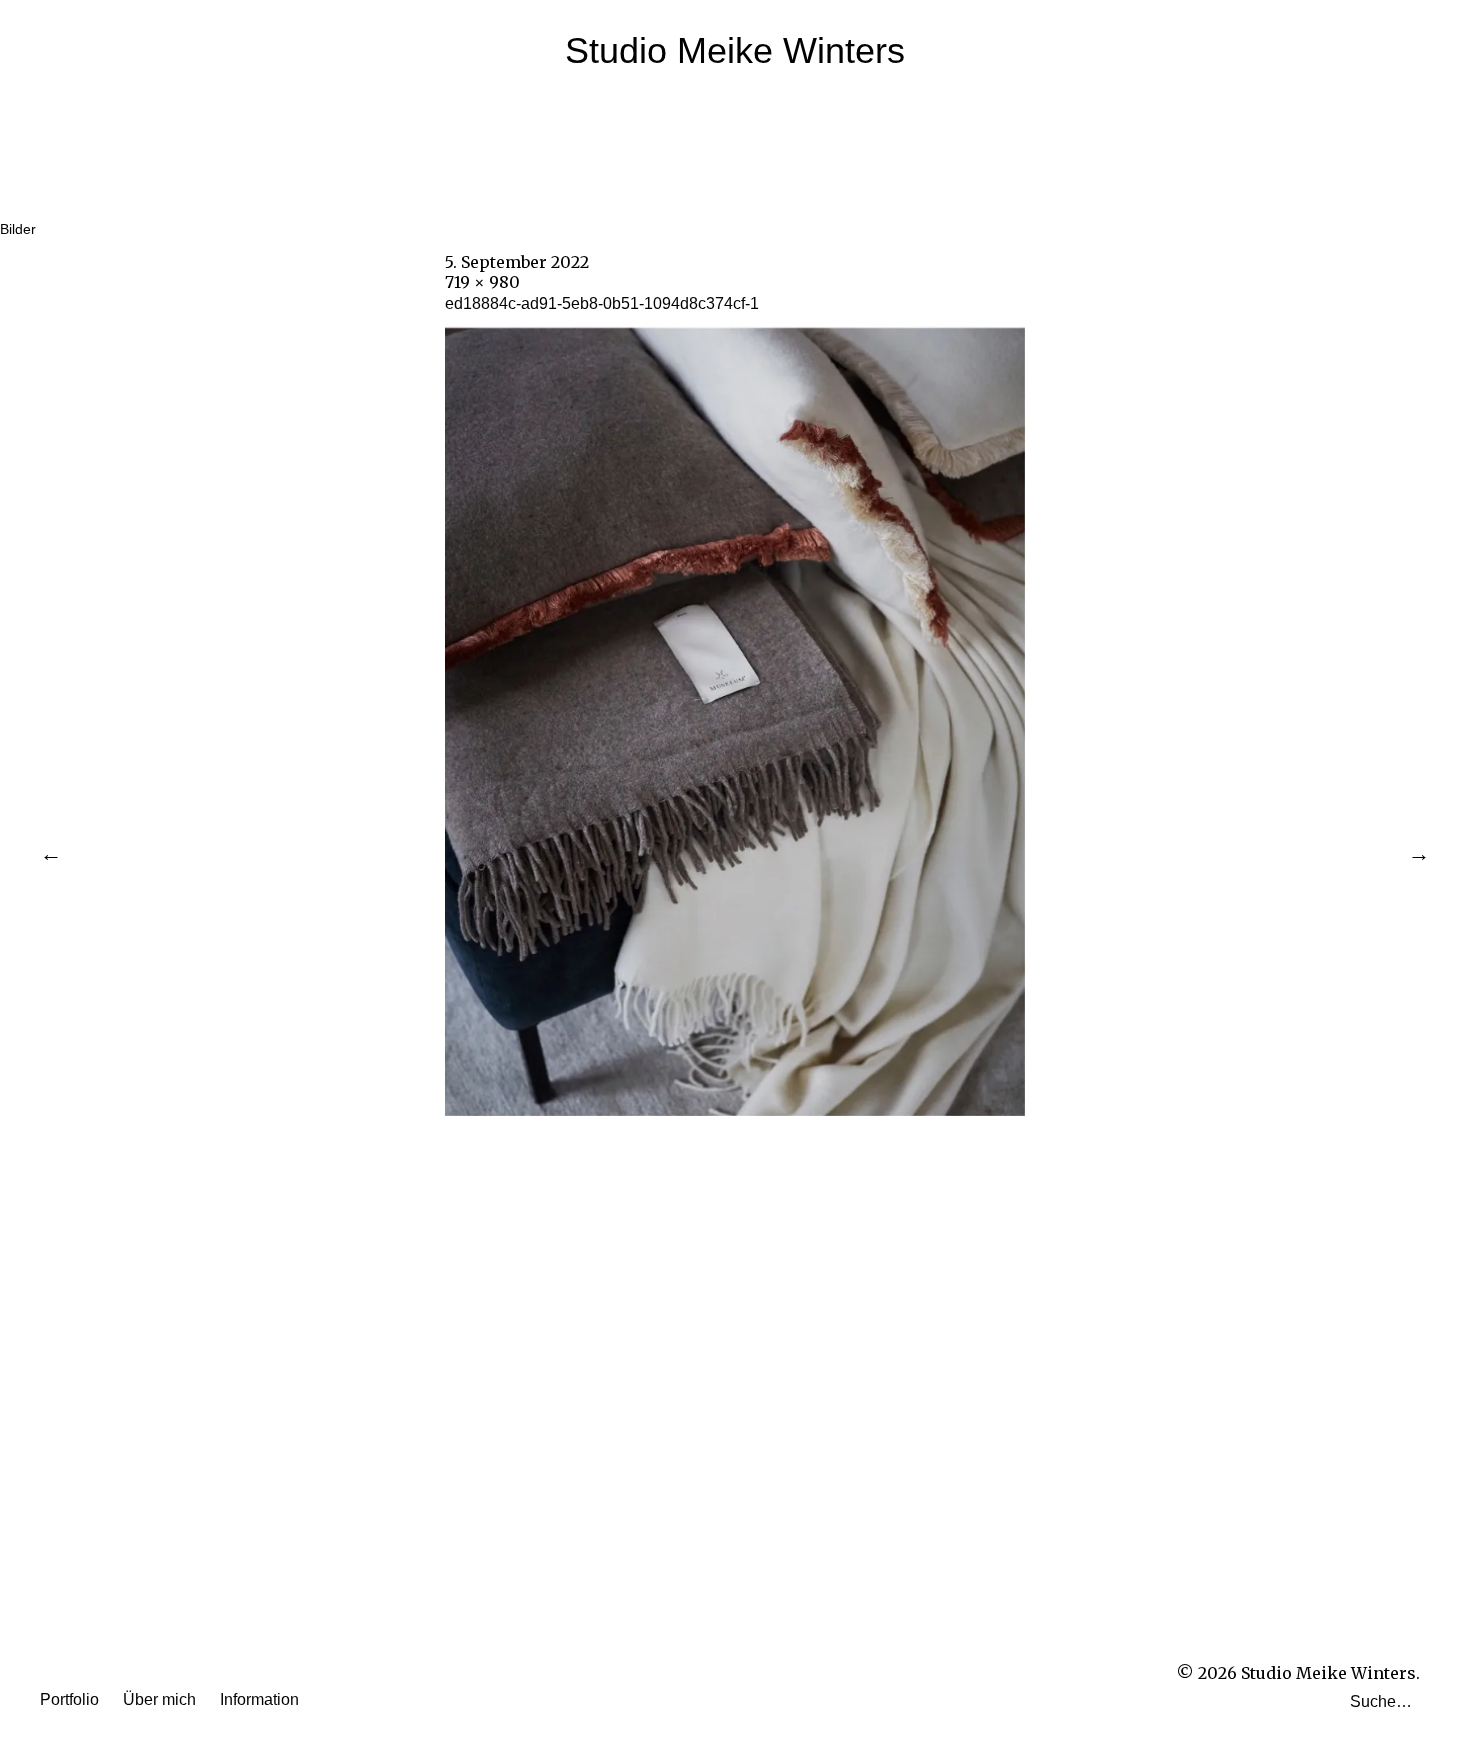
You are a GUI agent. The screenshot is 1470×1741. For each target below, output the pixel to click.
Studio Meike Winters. (1330, 1673)
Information (259, 1699)
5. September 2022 (517, 262)
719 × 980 (482, 282)
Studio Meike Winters (735, 50)
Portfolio (69, 1699)
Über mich (159, 1699)
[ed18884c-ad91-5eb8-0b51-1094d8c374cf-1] (735, 1110)
